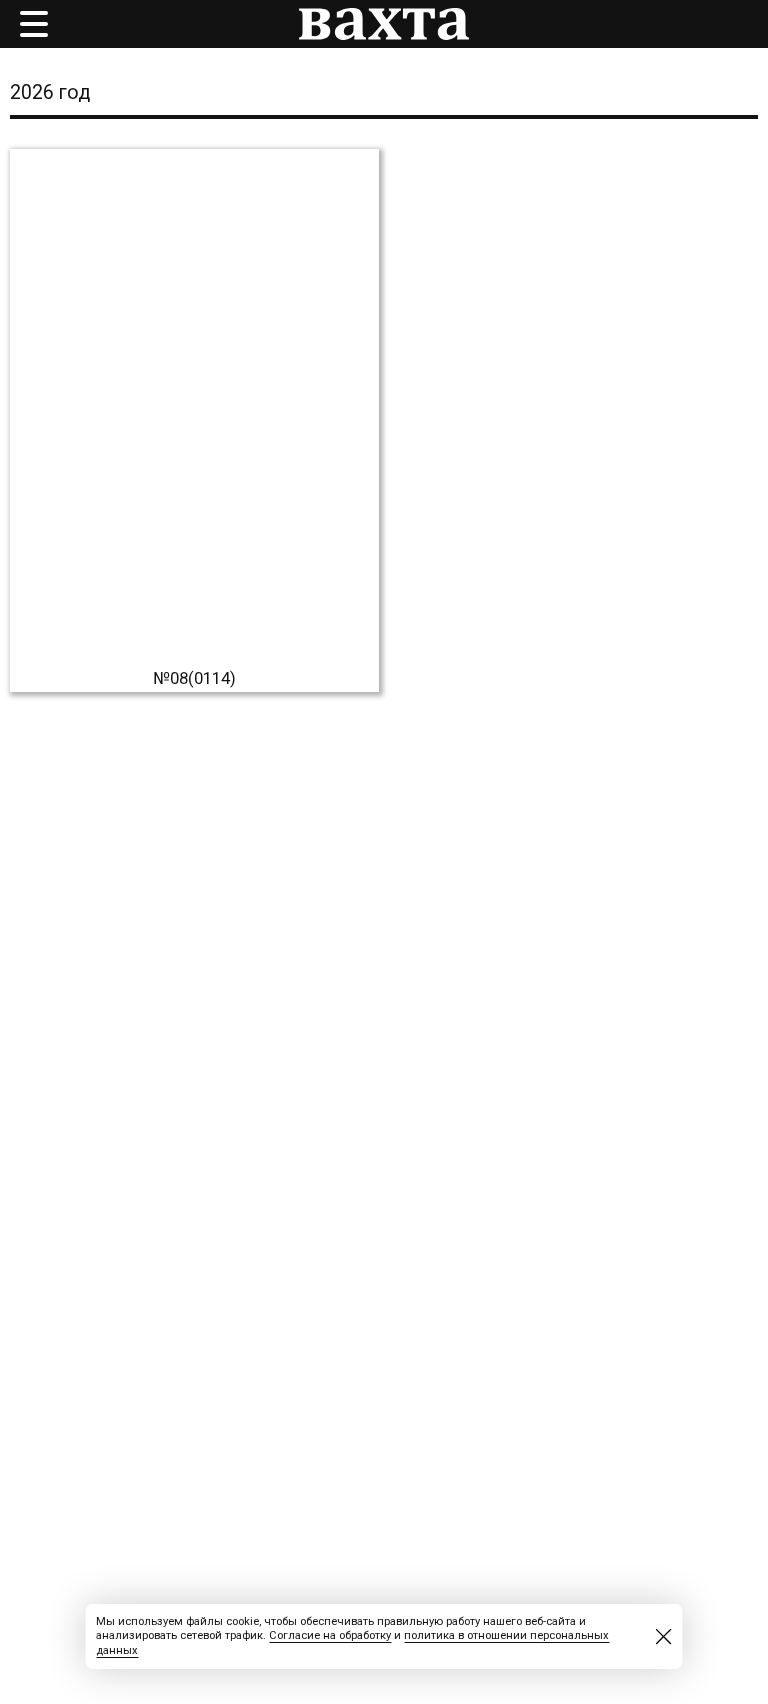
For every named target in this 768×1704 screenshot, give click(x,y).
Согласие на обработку (330, 1635)
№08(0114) (194, 678)
